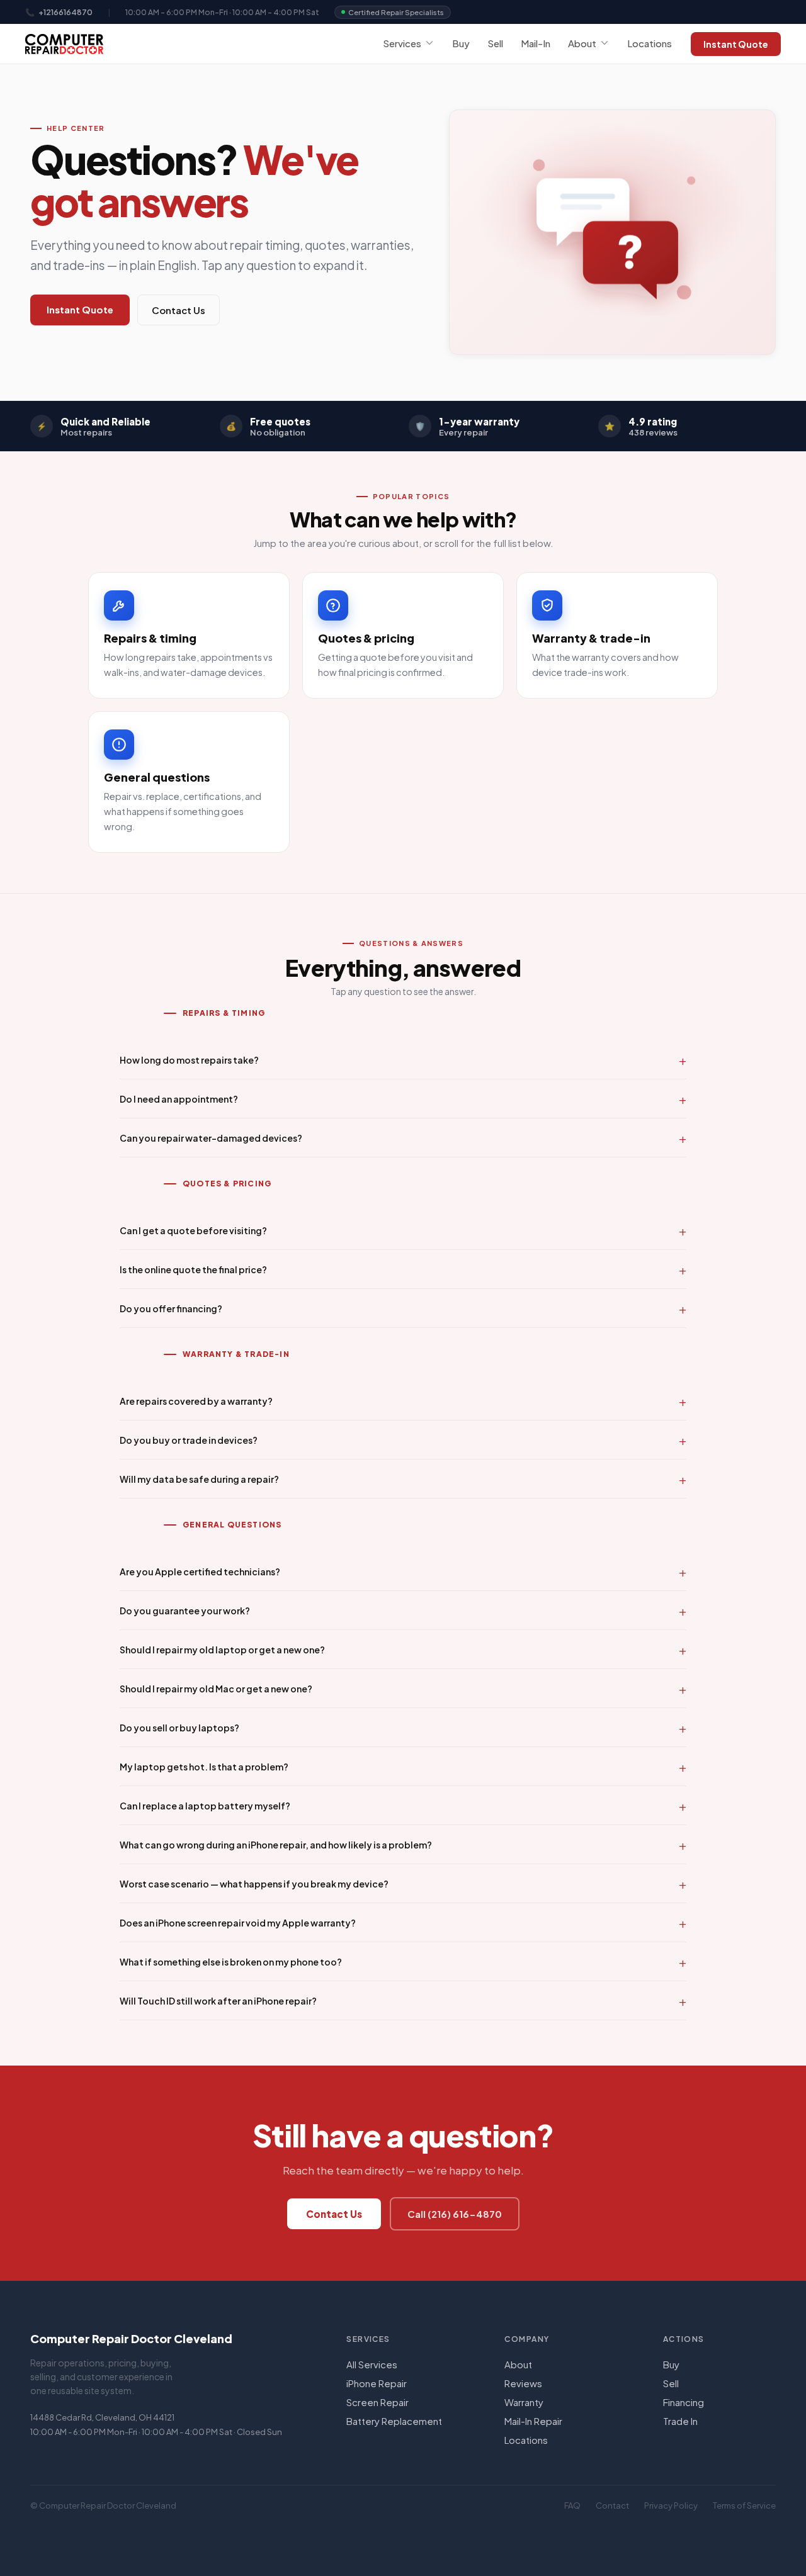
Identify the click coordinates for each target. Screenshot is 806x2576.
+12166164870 (65, 12)
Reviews (523, 2383)
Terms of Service (744, 2506)
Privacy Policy (671, 2506)
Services (402, 43)
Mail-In (536, 43)
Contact (612, 2506)
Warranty (524, 2402)
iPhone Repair (377, 2383)
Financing (684, 2402)
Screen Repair (377, 2402)
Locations (650, 43)
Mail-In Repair (533, 2421)
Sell (495, 43)
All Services (372, 2364)
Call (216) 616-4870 (455, 2214)
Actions (684, 2339)
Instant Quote (736, 44)
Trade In (680, 2421)
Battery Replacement (394, 2421)
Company (527, 2339)
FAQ (572, 2506)
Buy (461, 43)
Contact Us (179, 310)
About (582, 43)
